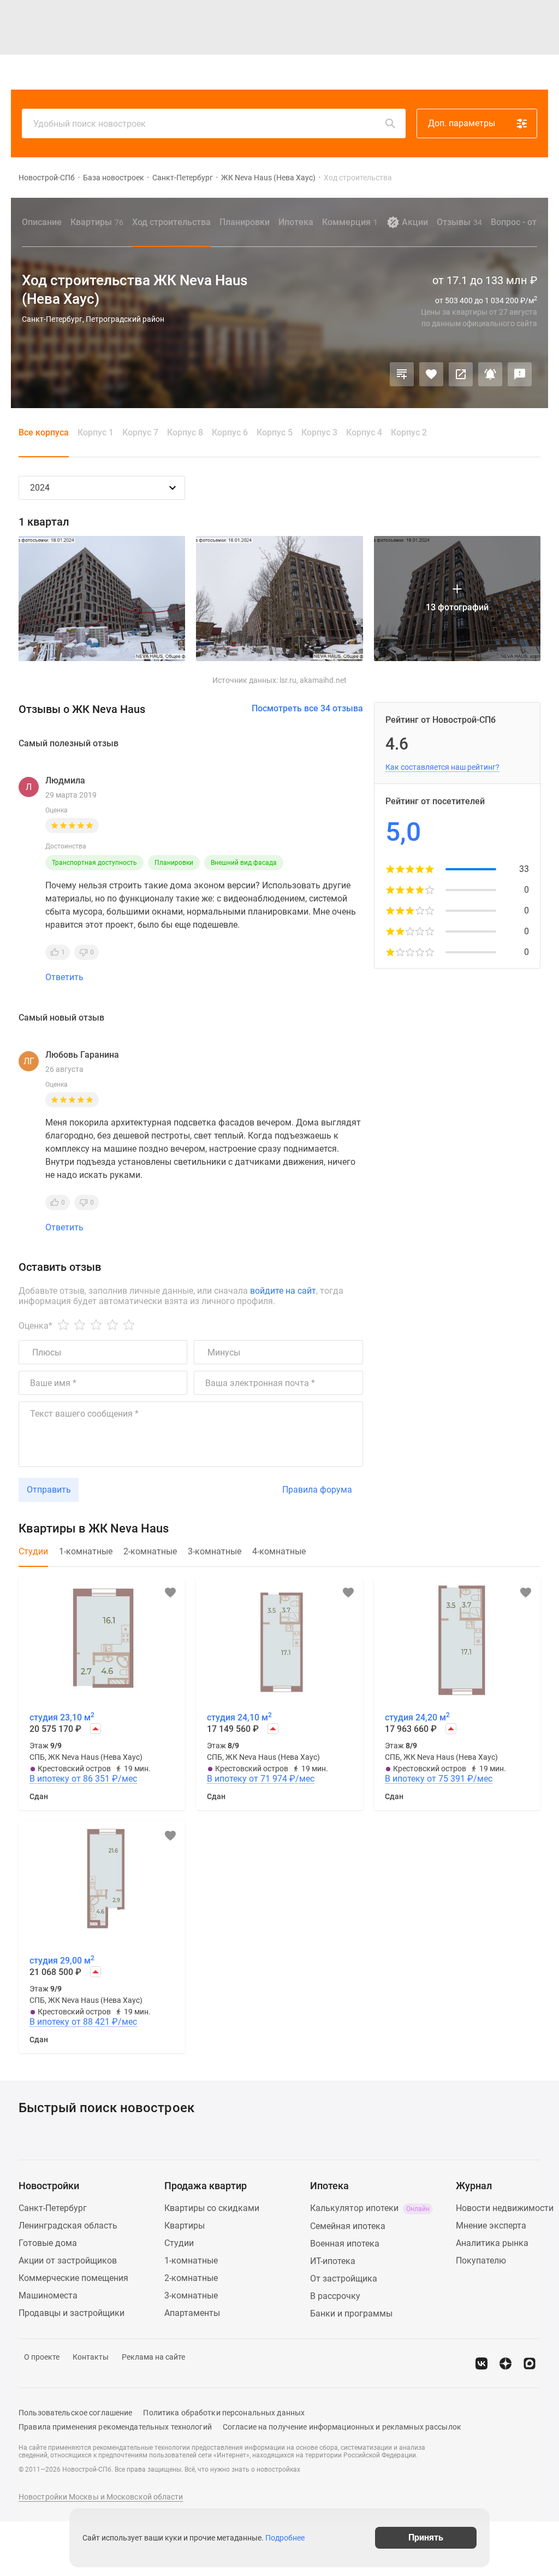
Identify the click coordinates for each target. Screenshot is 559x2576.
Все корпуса (44, 432)
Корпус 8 (185, 432)
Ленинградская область (68, 2226)
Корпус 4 (364, 432)
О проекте (42, 2357)
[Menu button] (511, 72)
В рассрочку (335, 2296)
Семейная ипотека (348, 2226)
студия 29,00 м (62, 1960)
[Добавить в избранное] (431, 374)
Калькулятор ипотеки (370, 2208)
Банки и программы (351, 2313)
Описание (42, 222)
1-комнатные (191, 2260)
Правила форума (317, 1490)
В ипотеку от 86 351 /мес (83, 1779)
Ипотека (296, 222)
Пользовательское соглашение (75, 2413)
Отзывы (459, 222)
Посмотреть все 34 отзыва (307, 708)
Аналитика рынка (492, 2243)
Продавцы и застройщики (72, 2313)
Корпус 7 (140, 432)
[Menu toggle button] (536, 72)
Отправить (49, 1490)
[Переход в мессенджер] (530, 2363)
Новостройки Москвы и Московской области (101, 2497)
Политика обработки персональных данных (224, 2413)
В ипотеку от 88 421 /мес (83, 2022)
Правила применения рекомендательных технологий (115, 2427)
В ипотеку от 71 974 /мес (261, 1779)
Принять (426, 2537)
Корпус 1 (96, 432)
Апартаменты (192, 2313)
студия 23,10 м (62, 1717)
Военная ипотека (345, 2244)
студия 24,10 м (239, 1717)
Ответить (64, 977)
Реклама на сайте (153, 2357)
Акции (415, 222)
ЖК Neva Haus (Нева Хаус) (268, 178)
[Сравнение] (402, 374)
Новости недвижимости (505, 2208)
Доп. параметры (462, 123)
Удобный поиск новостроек (90, 124)
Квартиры (97, 222)
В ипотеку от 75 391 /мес (439, 1779)
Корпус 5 (275, 432)
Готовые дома (48, 2243)
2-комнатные (191, 2278)
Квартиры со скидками (212, 2208)
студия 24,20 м (417, 1717)
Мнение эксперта (491, 2226)
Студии (179, 2243)
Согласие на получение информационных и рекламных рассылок (342, 2427)
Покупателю (481, 2260)
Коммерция (350, 222)
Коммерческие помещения (73, 2278)
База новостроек (114, 178)
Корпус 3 (319, 432)
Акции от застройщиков (68, 2260)
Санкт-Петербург (183, 178)
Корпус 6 (230, 432)
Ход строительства (171, 222)
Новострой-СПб (47, 178)
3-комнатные (191, 2295)
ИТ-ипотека (333, 2261)
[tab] (33, 1557)
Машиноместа (48, 2295)
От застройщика (344, 2279)
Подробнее (285, 2538)
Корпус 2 (409, 432)
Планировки (245, 222)
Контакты (91, 2357)
